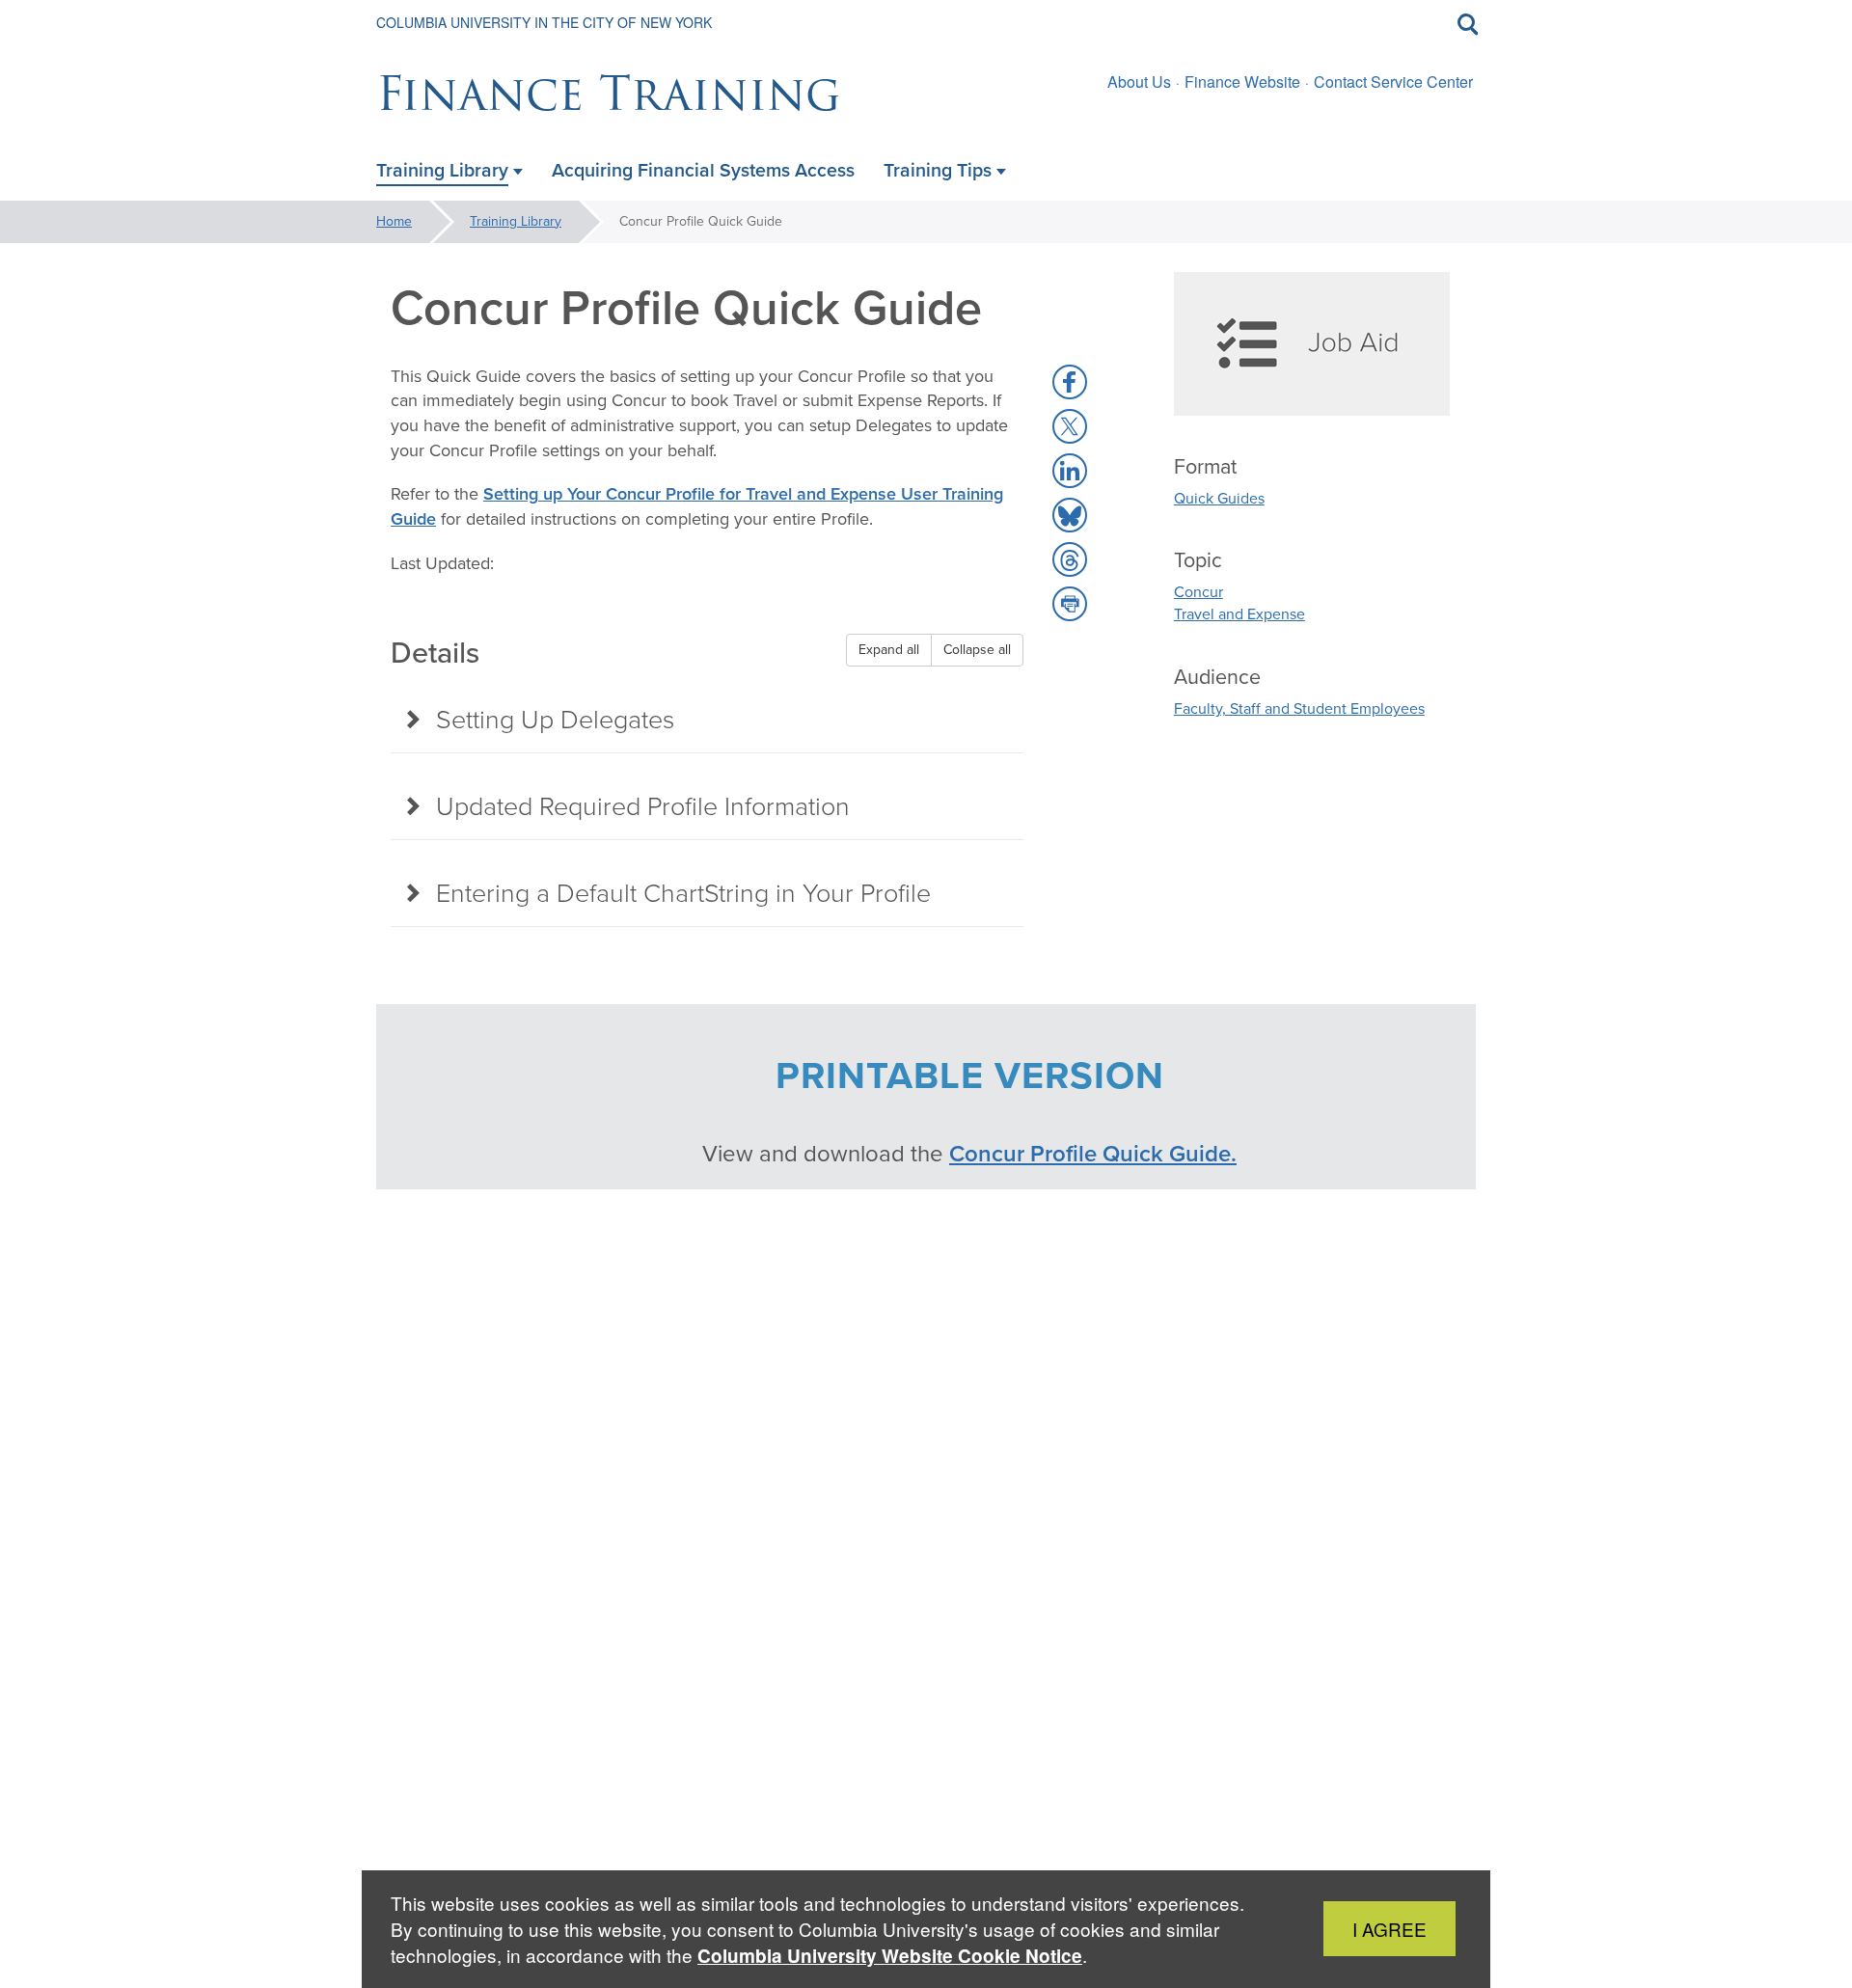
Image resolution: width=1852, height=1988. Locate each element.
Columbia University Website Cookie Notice (890, 1956)
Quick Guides (1219, 498)
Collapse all (977, 650)
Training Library (516, 221)
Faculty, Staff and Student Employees (1299, 708)
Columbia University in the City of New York (544, 22)
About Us (1139, 82)
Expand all (889, 650)
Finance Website (1242, 82)
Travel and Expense (1239, 614)
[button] (1070, 382)
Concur (1198, 592)
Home (394, 221)
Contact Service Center (1393, 82)
